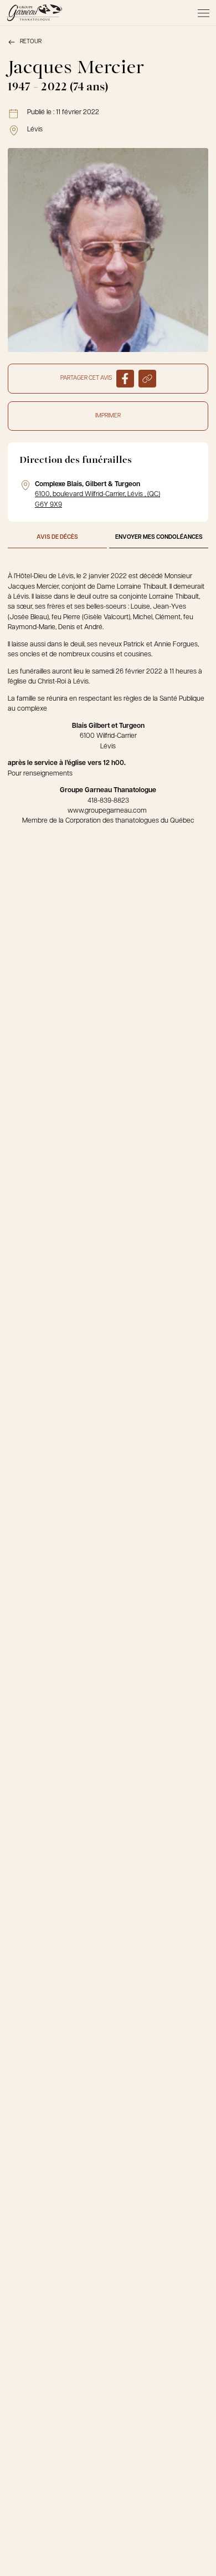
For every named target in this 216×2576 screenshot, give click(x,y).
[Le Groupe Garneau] (34, 13)
